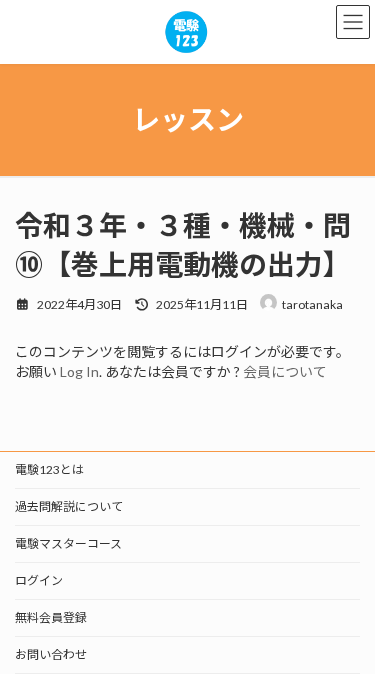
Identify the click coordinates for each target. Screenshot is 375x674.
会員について (285, 371)
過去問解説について (69, 506)
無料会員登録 (51, 617)
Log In (79, 371)
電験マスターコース (68, 543)
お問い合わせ (51, 654)
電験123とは (49, 469)
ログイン (39, 580)
